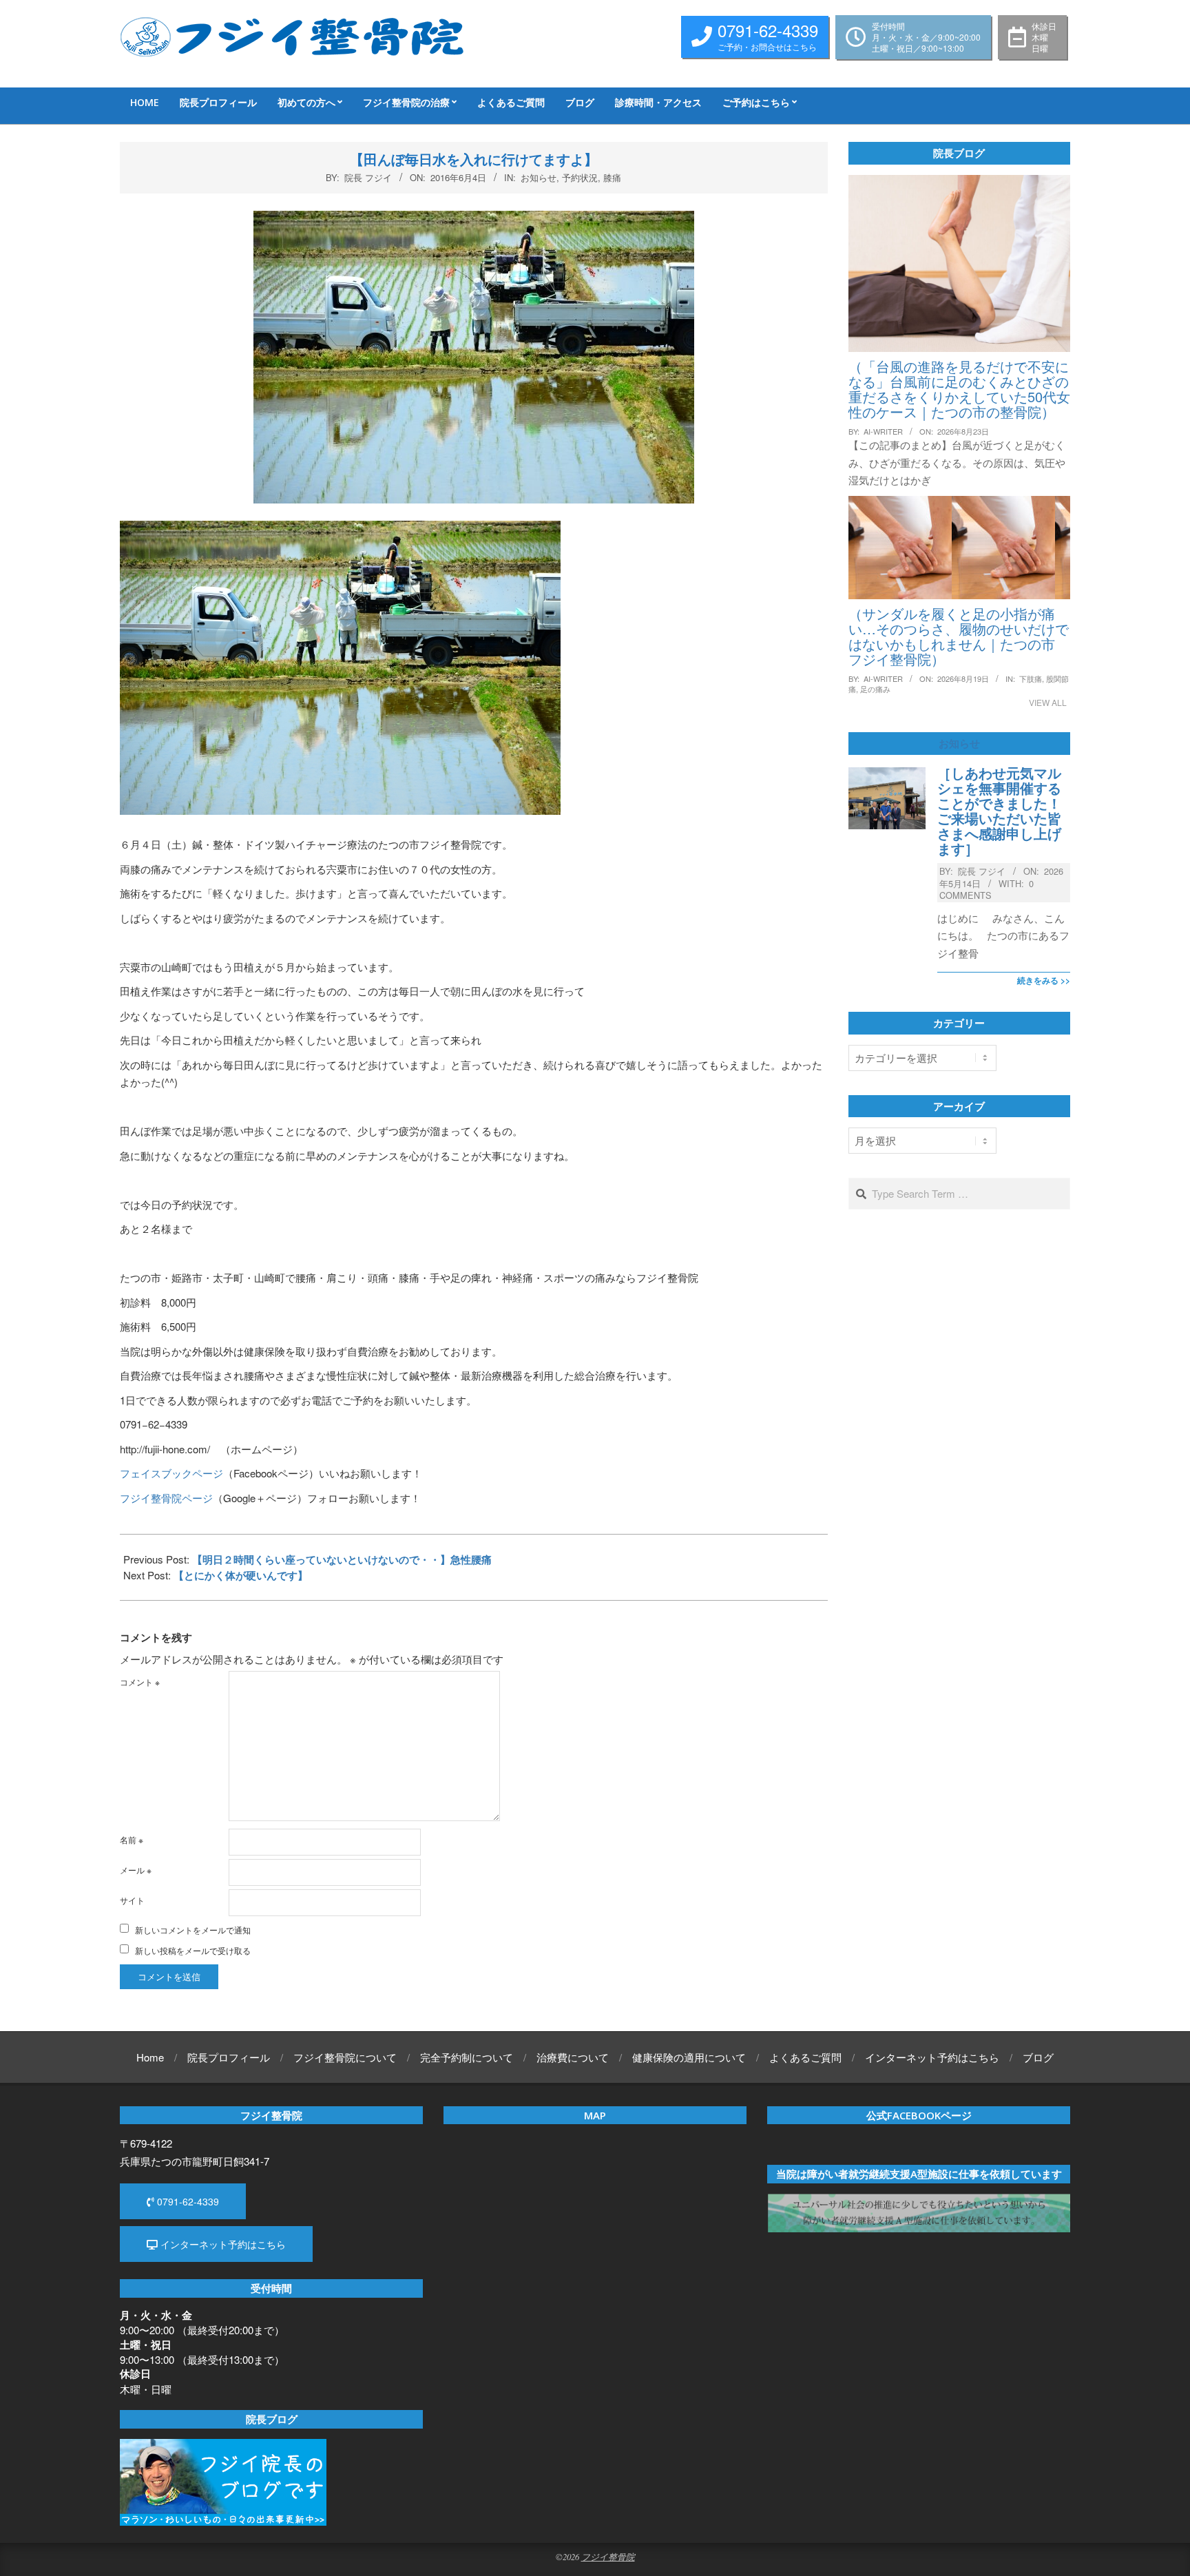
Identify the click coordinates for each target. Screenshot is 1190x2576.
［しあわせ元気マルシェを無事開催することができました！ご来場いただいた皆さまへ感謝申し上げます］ (999, 811)
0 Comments (987, 889)
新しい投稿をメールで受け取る (193, 1950)
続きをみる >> (1044, 980)
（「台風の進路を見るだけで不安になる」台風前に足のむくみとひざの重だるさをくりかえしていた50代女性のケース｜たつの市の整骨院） (959, 389)
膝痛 (612, 177)
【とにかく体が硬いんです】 (241, 1575)
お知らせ (539, 177)
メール (136, 1870)
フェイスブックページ (171, 1473)
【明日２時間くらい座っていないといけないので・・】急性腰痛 (342, 1559)
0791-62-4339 (187, 2201)
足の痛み (875, 689)
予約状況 (580, 177)
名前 (132, 1839)
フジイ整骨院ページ (166, 1498)
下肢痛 (1031, 678)
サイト (132, 1900)
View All (1048, 702)
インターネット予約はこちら (222, 2244)
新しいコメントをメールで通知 (193, 1930)
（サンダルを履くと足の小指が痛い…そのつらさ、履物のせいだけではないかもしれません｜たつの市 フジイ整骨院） (959, 636)
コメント (140, 1682)
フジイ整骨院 (608, 2556)
